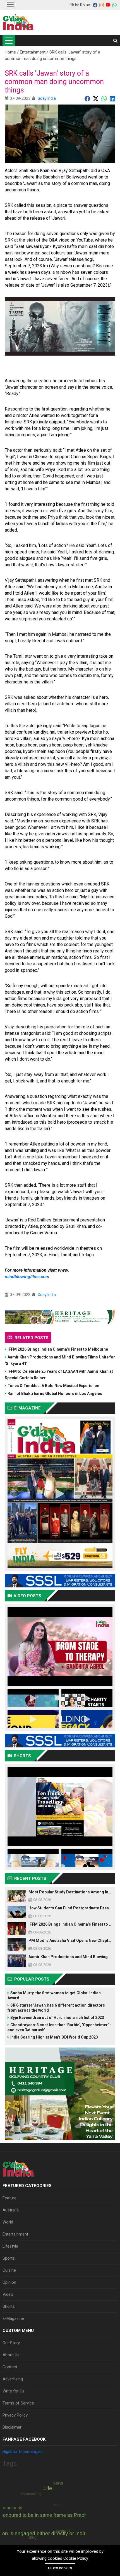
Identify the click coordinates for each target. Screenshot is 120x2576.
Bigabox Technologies (23, 2452)
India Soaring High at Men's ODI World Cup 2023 (54, 2037)
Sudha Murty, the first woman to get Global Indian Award (54, 1995)
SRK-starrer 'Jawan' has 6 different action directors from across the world (56, 2008)
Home (11, 52)
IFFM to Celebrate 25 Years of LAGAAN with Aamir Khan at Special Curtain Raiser (59, 1375)
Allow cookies (60, 2568)
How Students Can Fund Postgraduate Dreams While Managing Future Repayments (70, 1908)
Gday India (47, 98)
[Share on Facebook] (87, 98)
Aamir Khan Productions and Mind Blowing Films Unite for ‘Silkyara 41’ (60, 1360)
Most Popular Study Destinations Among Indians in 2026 (70, 1892)
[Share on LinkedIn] (112, 98)
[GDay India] (18, 22)
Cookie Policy (76, 2558)
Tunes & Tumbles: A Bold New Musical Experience (53, 1386)
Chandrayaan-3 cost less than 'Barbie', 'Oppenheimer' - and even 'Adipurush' (59, 2027)
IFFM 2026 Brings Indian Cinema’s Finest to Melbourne (58, 1349)
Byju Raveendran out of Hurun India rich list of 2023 (57, 2018)
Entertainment (33, 52)
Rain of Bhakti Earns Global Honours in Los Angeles (55, 1394)
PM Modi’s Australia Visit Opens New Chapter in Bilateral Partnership (70, 1940)
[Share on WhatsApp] (104, 98)
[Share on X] (96, 98)
